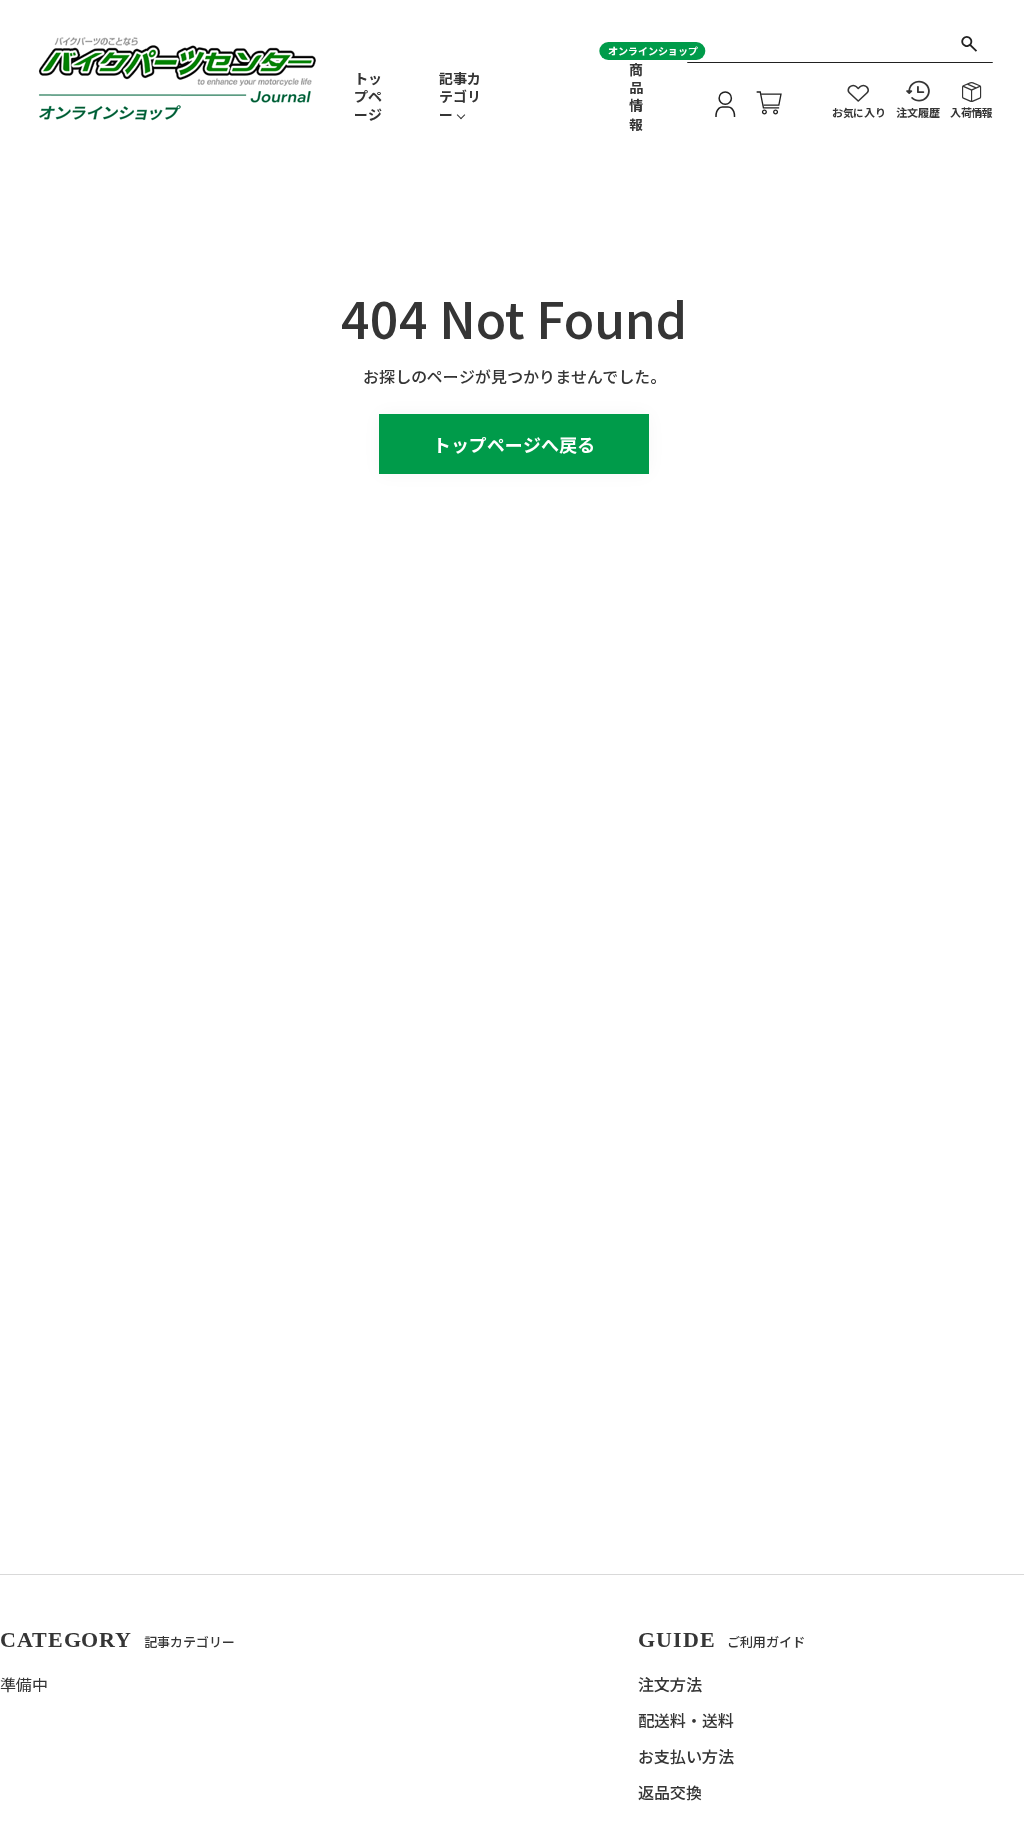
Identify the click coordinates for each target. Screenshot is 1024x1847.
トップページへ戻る (514, 444)
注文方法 (670, 1684)
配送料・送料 (686, 1720)
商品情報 (636, 96)
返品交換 (670, 1792)
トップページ (368, 96)
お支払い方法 (686, 1756)
